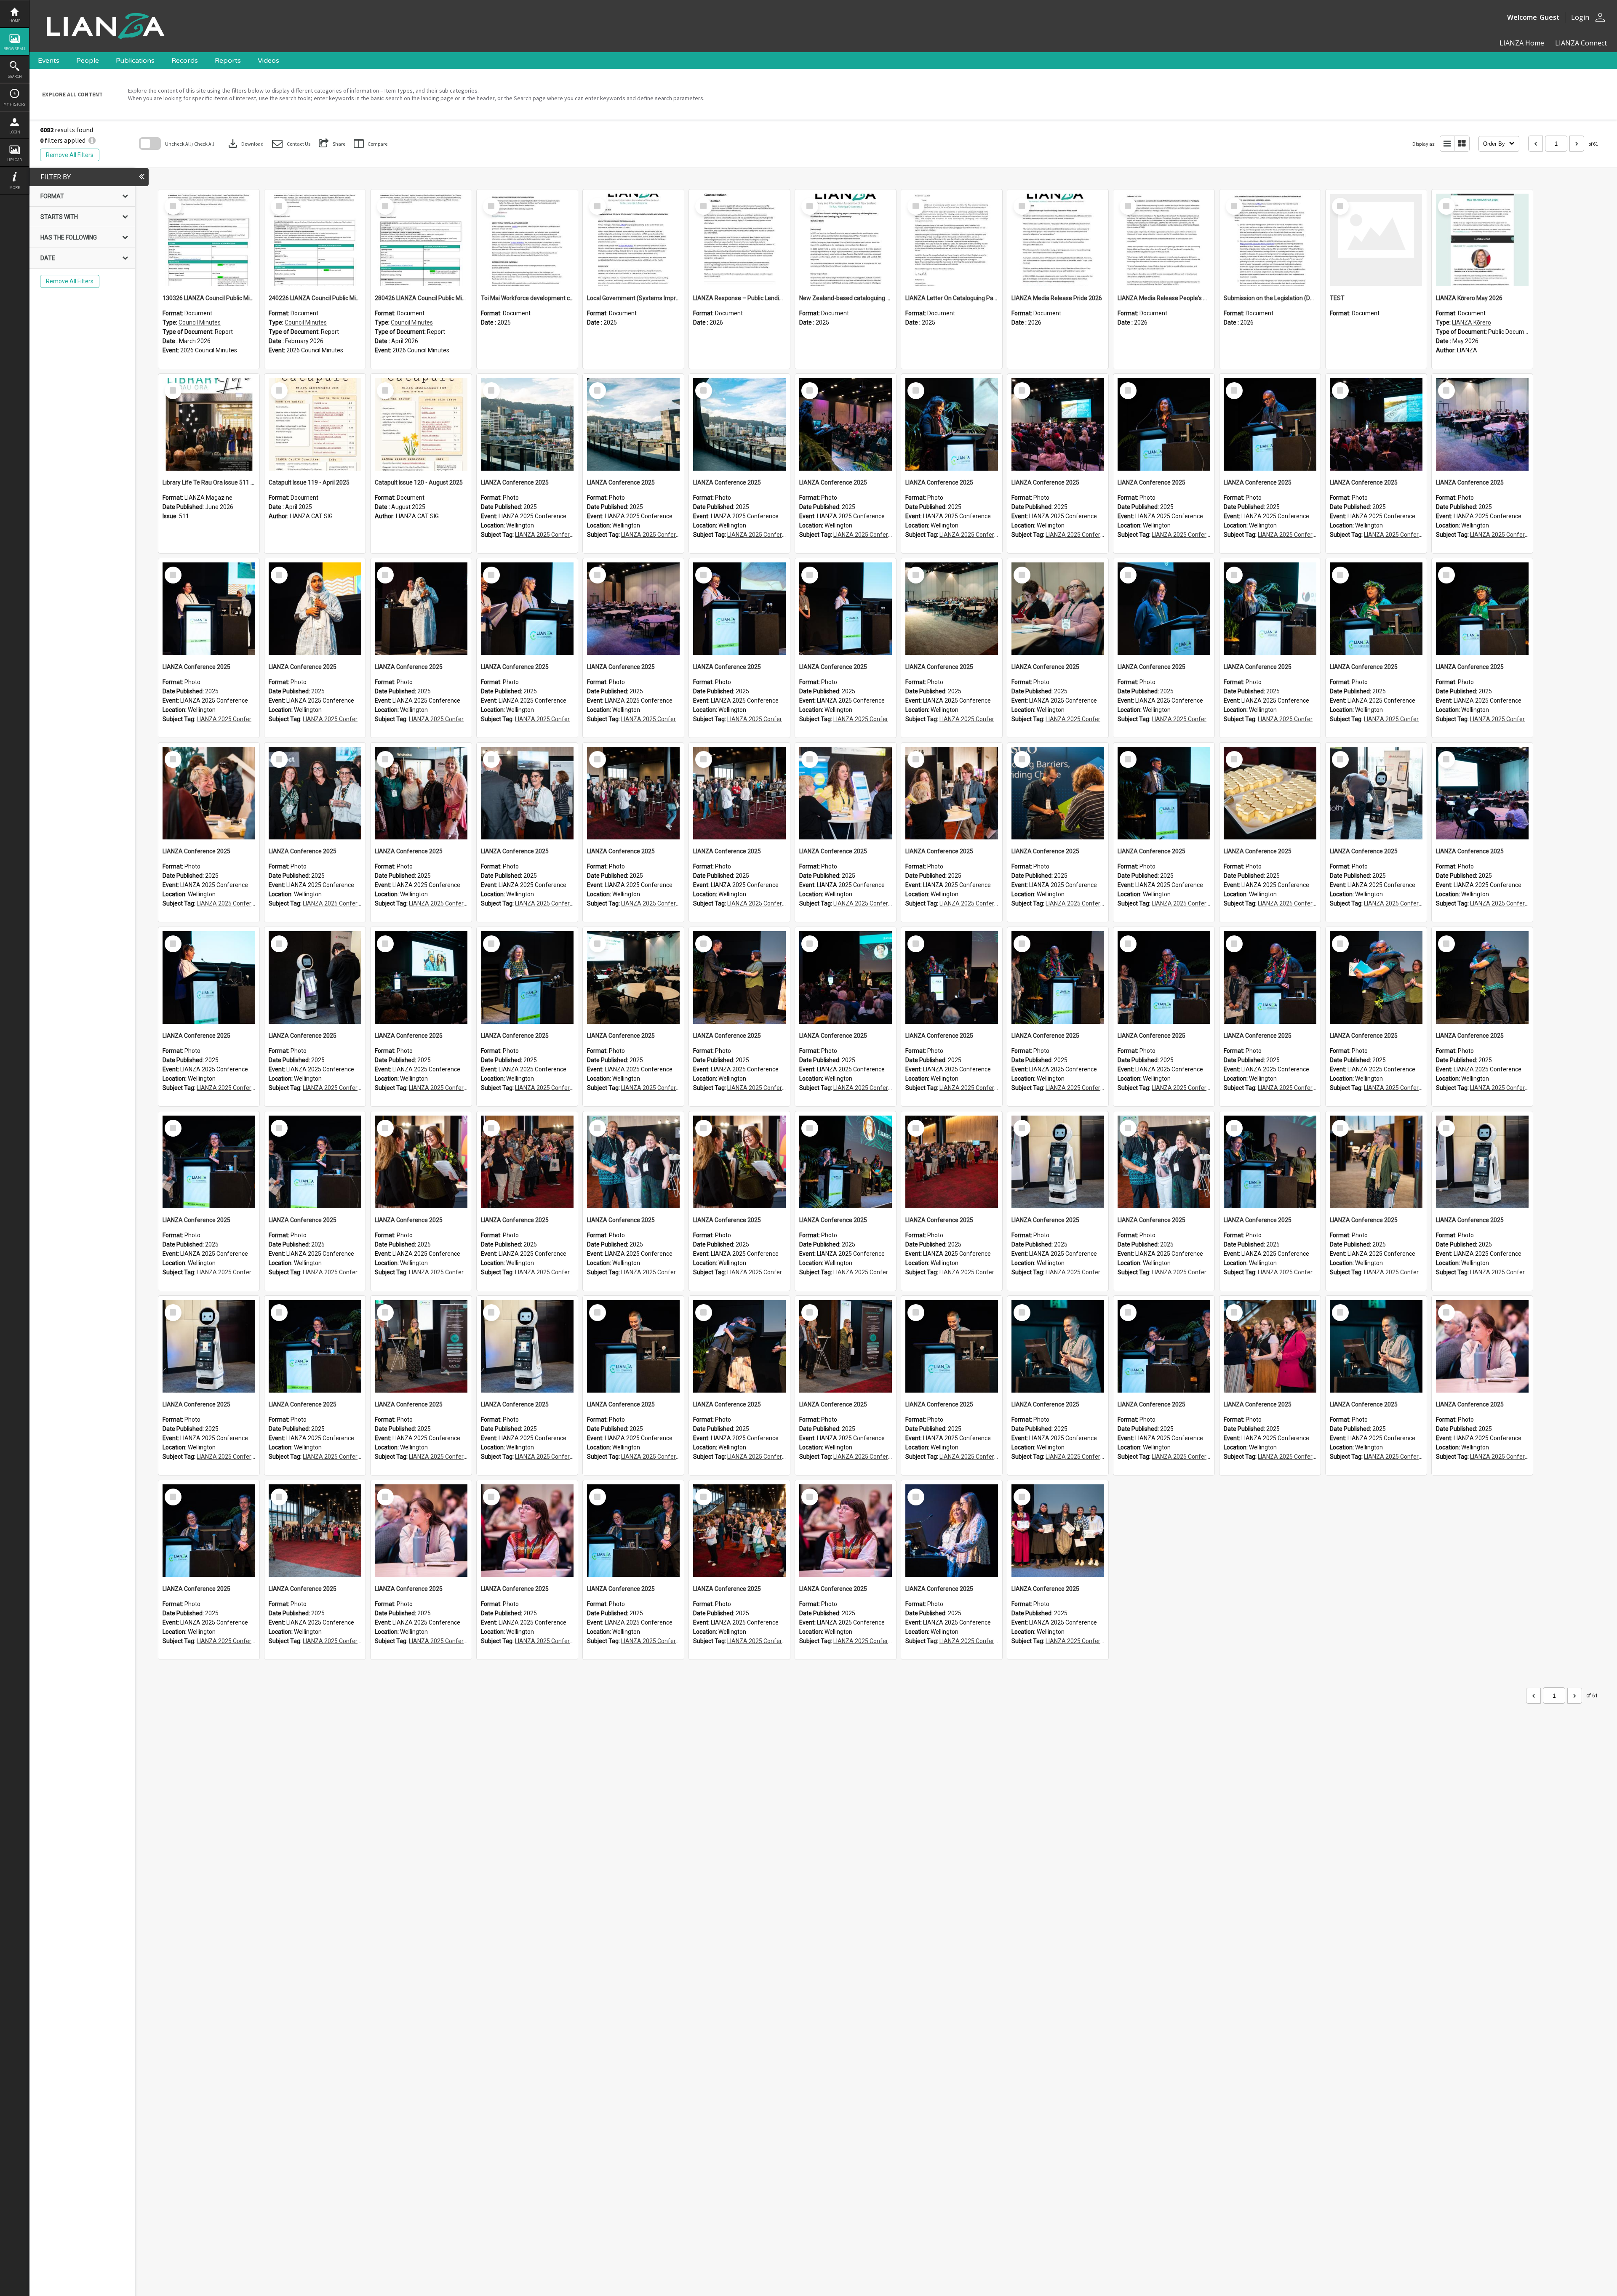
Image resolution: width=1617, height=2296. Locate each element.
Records (185, 61)
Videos (268, 61)
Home (15, 21)
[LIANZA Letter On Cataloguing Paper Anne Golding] (952, 240)
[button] (291, 144)
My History (15, 104)
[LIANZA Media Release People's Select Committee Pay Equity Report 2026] (1164, 240)
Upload (15, 160)
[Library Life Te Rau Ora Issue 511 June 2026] (209, 424)
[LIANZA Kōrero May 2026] (1482, 240)
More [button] (15, 188)
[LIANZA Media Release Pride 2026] (1058, 240)
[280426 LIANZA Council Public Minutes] (421, 240)
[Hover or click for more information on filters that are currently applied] (92, 140)
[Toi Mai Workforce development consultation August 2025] (527, 240)
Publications (135, 61)
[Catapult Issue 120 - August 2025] (421, 424)
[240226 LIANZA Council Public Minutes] (315, 240)
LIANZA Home (1522, 43)
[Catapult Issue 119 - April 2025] (315, 424)
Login (15, 132)
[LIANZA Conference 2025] (527, 424)
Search (15, 76)
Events (49, 61)
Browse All (15, 49)
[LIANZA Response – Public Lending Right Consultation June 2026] (739, 240)
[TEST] (1376, 240)
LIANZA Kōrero (1472, 322)
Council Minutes (200, 322)
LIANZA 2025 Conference (549, 535)
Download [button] (245, 144)
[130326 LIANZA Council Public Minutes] (209, 240)
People (88, 61)
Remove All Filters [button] (70, 155)
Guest (1550, 17)
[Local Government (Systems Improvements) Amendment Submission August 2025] (633, 240)
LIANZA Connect (1580, 43)
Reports (228, 61)
